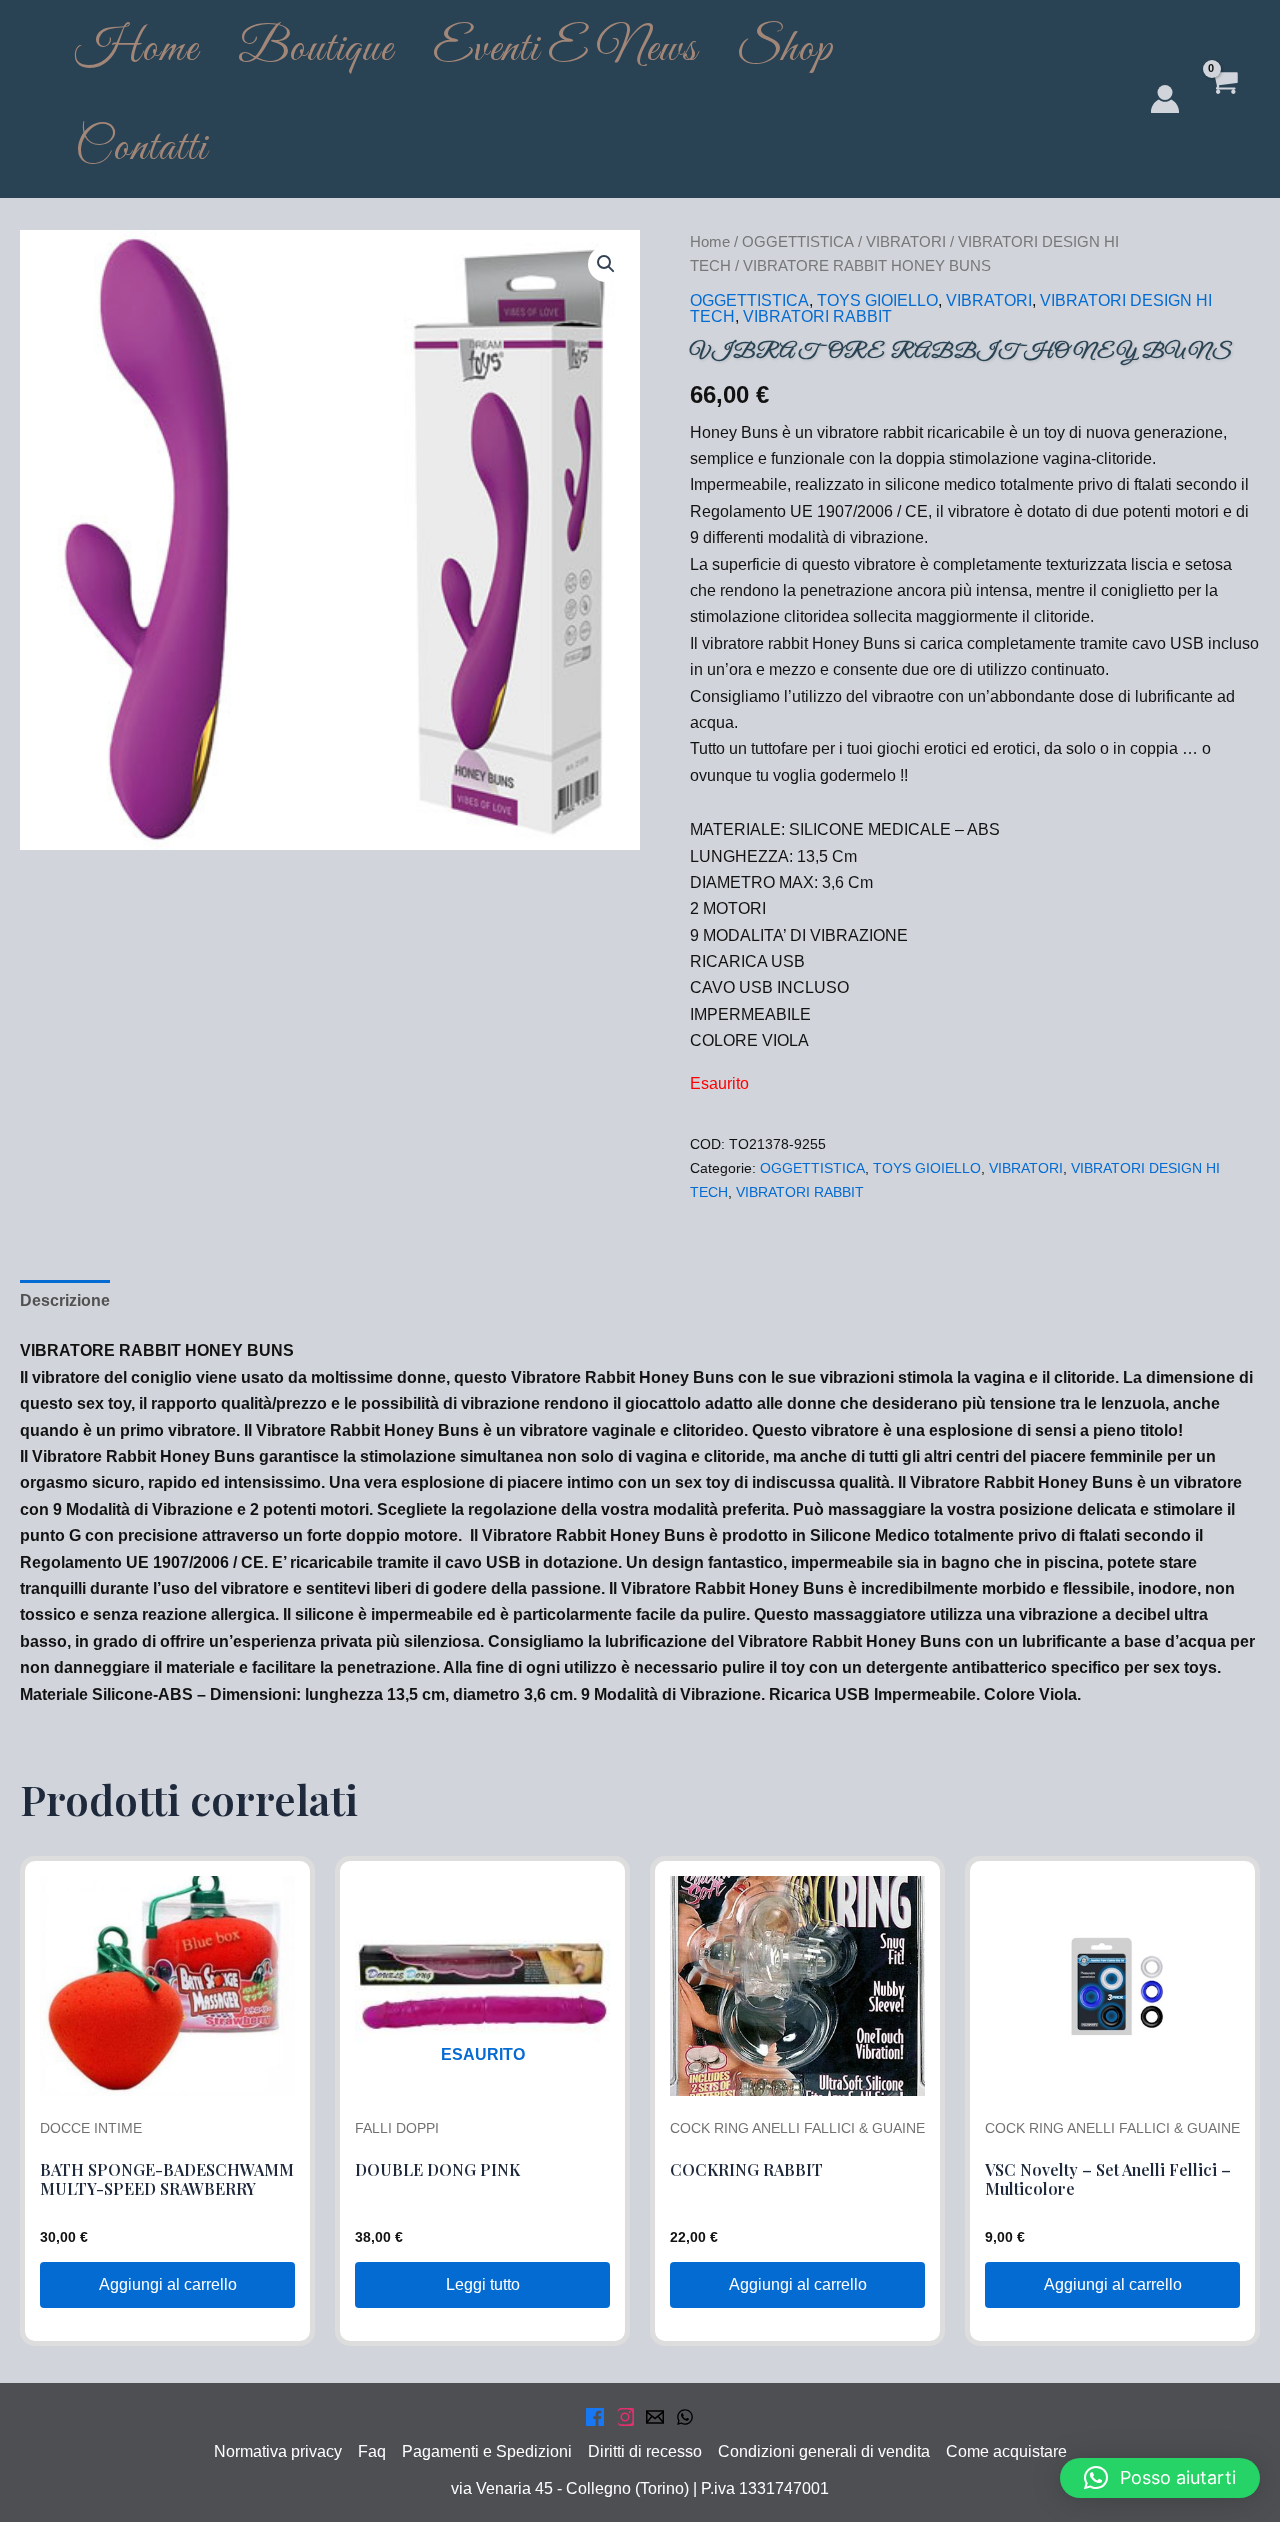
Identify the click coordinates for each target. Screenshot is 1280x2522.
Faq (372, 2451)
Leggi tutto (483, 2284)
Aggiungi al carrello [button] (168, 2284)
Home (136, 49)
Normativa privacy (278, 2451)
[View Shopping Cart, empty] (1222, 99)
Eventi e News (565, 49)
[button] (606, 264)
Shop (785, 49)
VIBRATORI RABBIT (817, 316)
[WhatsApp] (685, 2417)
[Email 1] (655, 2417)
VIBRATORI (906, 242)
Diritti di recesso (645, 2451)
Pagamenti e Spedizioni (487, 2451)
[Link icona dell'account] (1165, 99)
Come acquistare (1006, 2451)
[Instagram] (625, 2417)
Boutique (315, 49)
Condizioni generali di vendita (824, 2451)
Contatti (141, 148)
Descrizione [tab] (65, 1300)
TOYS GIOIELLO (877, 300)
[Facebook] (595, 2417)
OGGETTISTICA (798, 242)
